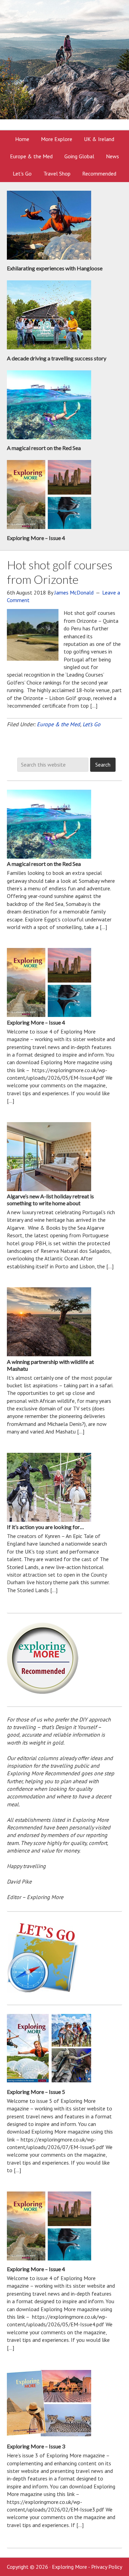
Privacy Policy (107, 2567)
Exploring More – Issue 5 (36, 2092)
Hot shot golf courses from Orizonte (60, 572)
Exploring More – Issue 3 (36, 2446)
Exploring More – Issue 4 (36, 538)
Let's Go (92, 724)
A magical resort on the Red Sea (44, 448)
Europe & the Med (58, 724)
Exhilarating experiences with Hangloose (55, 268)
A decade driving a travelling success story (57, 358)
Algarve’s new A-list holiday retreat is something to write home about (50, 1200)
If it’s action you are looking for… (45, 1527)
